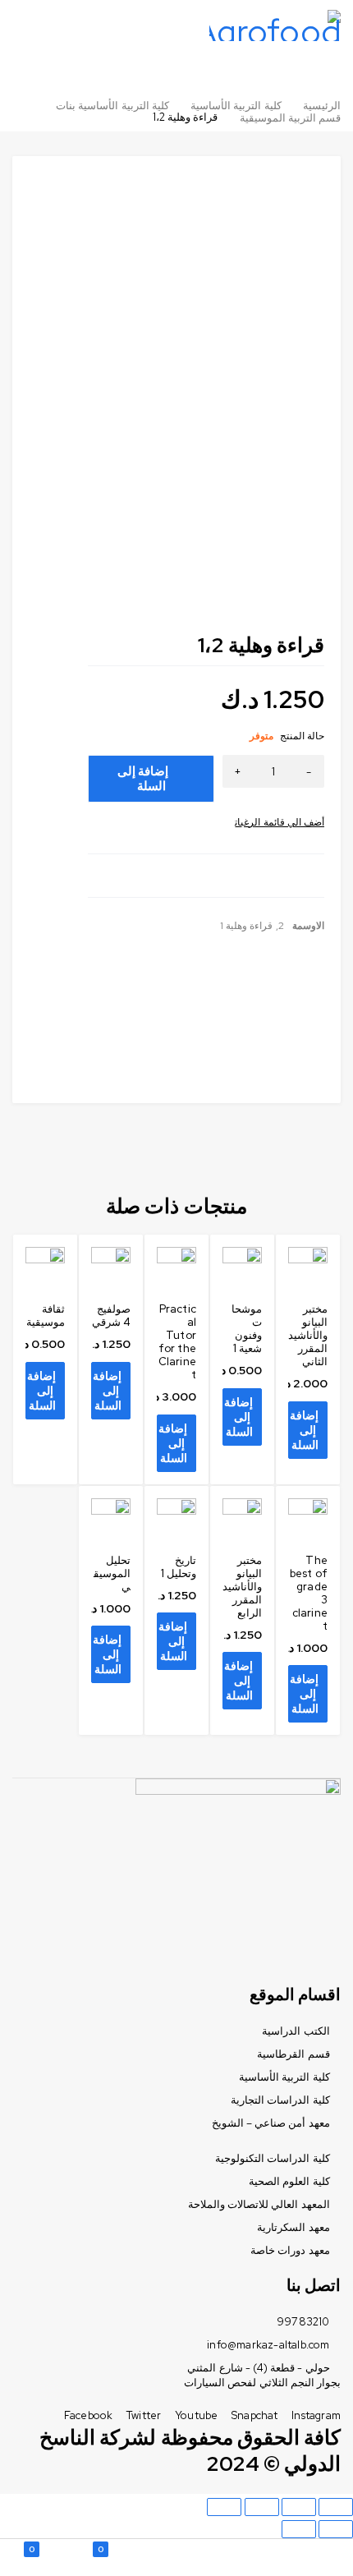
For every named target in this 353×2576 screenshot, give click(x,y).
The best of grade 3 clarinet (309, 1593)
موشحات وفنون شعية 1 (247, 1329)
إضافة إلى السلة (143, 779)
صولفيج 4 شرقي (111, 1316)
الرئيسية (322, 106)
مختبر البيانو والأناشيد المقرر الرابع (242, 1587)
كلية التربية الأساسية (236, 106)
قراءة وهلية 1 (246, 926)
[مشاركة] (299, 2507)
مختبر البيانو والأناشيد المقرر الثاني (308, 1335)
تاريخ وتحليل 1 (179, 1567)
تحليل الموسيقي (112, 1573)
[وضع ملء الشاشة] (262, 2507)
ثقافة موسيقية (46, 1316)
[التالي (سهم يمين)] (299, 2529)
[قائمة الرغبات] (280, 822)
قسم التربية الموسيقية (290, 118)
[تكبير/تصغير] (224, 2507)
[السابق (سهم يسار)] (336, 2529)
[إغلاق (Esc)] (336, 2507)
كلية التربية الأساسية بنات (112, 106)
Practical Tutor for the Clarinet (177, 1342)
